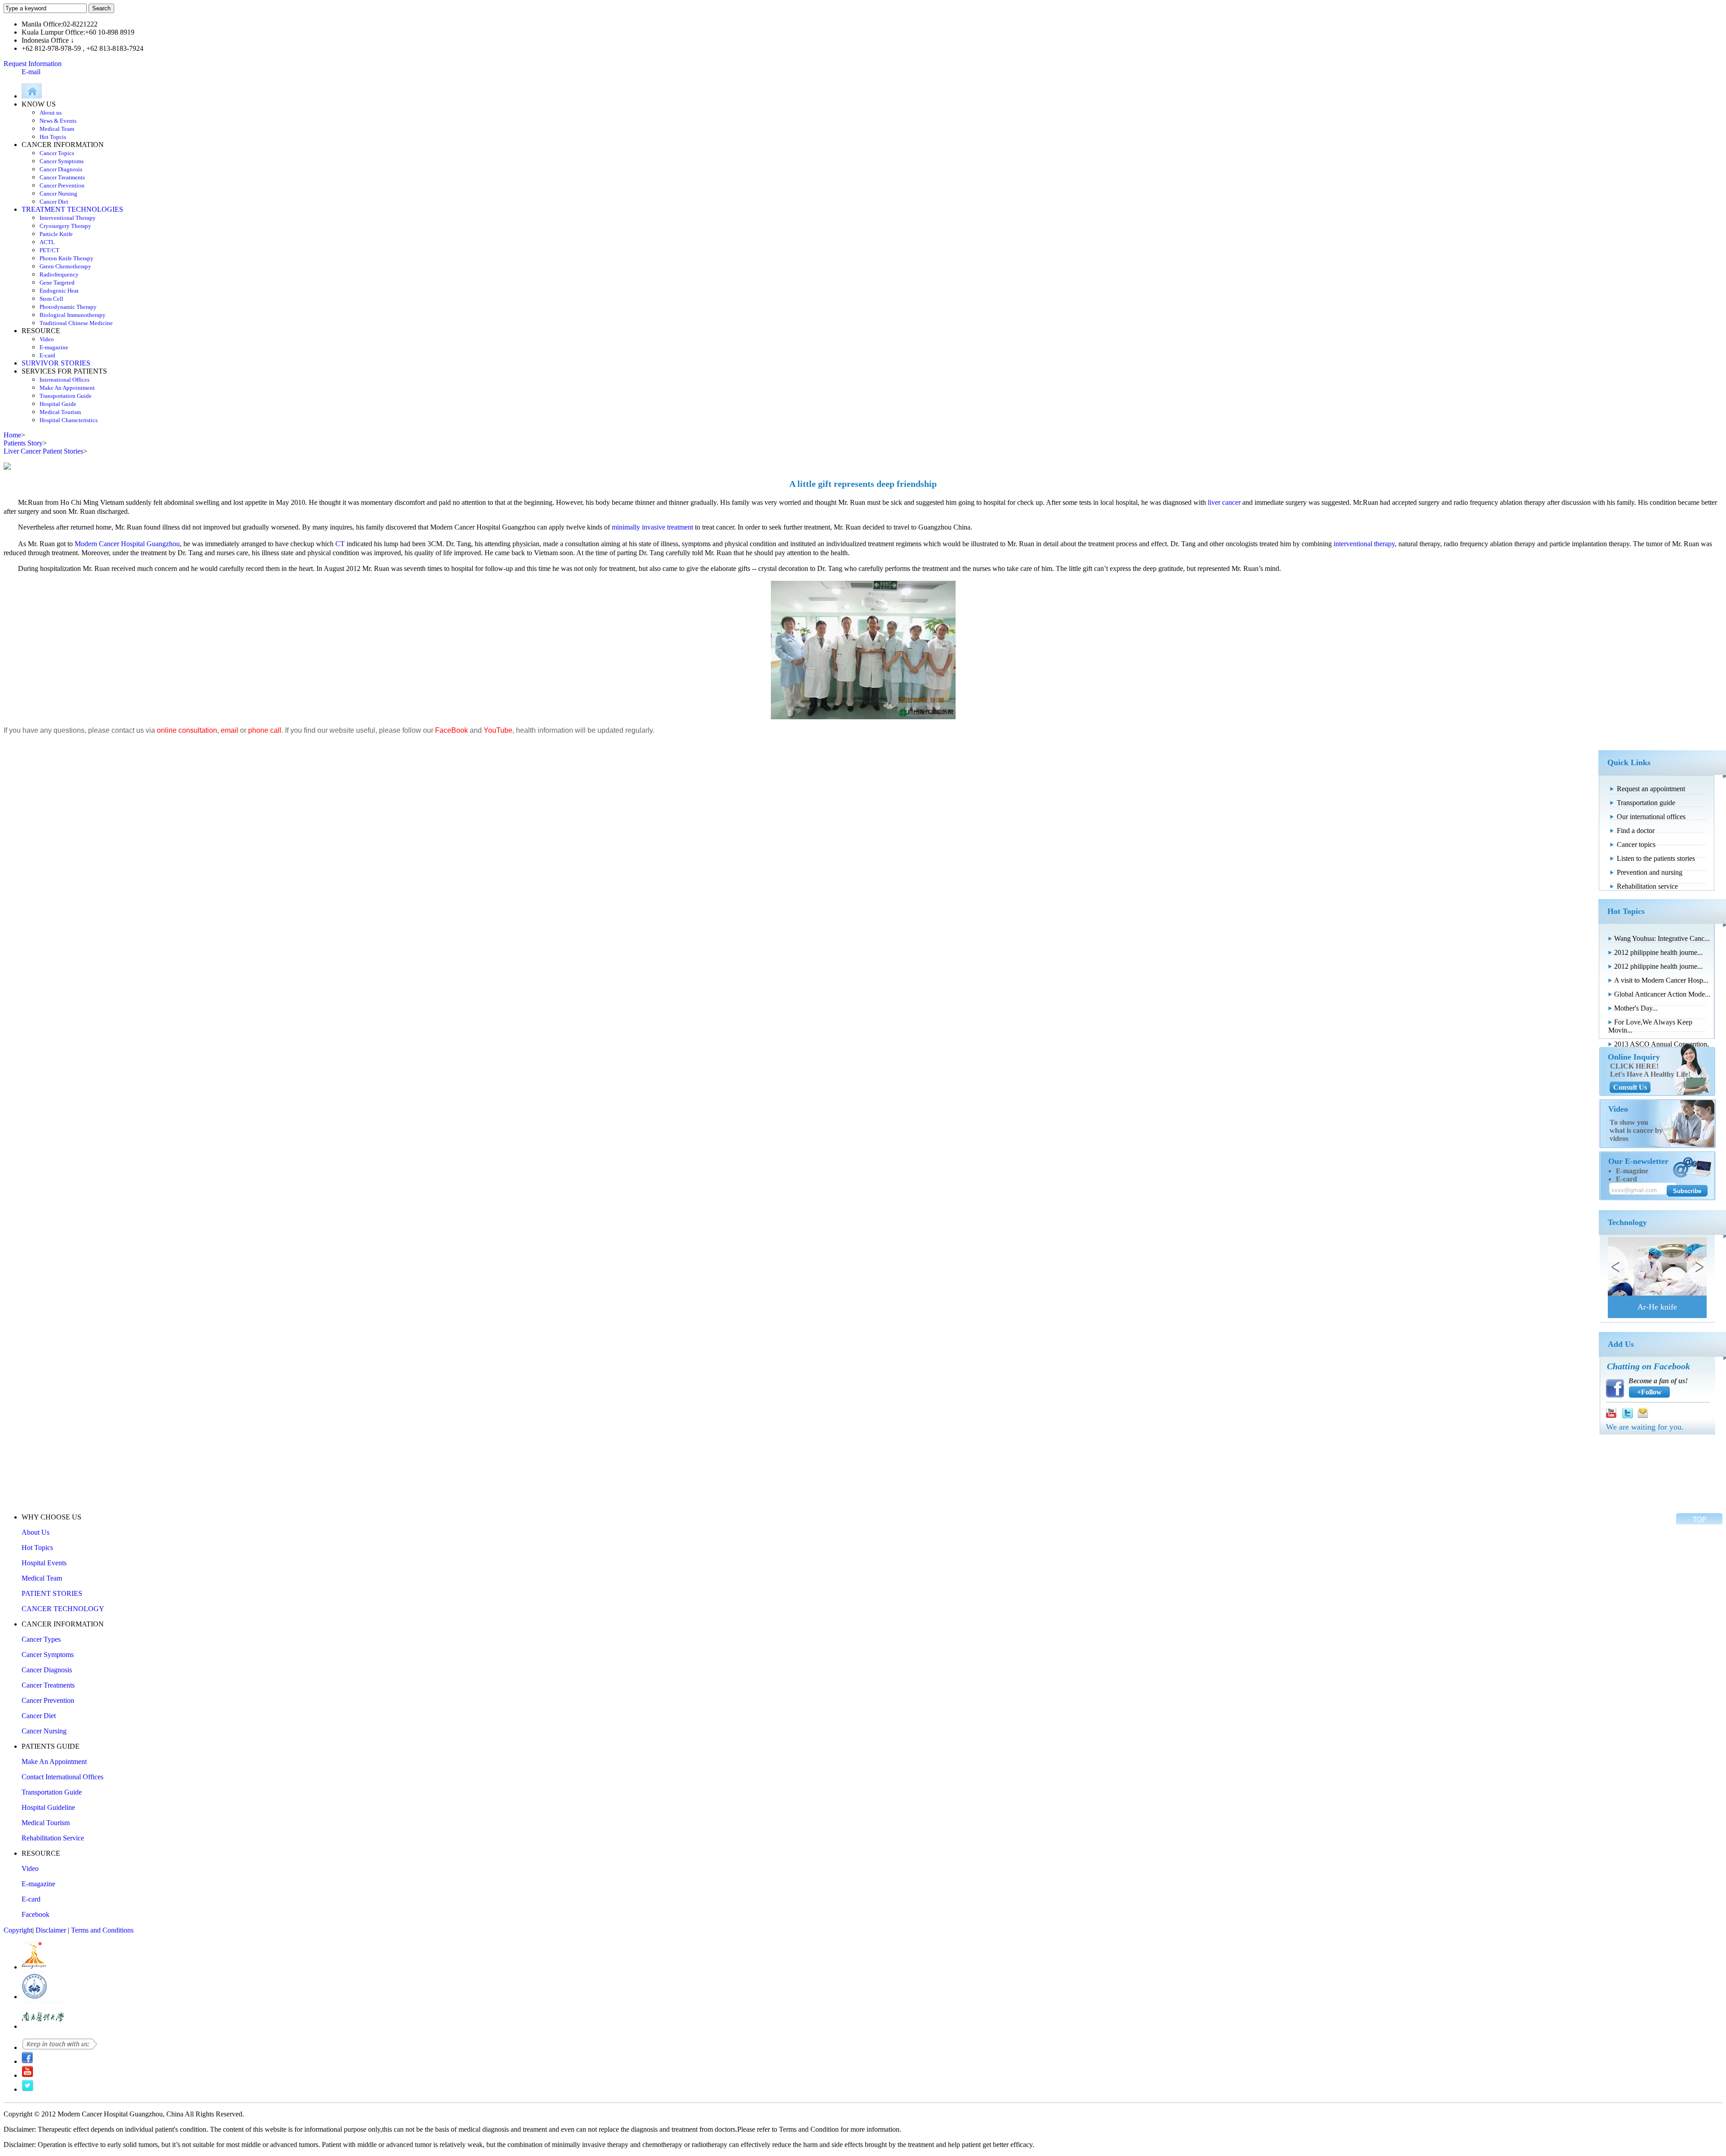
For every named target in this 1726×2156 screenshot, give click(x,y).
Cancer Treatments (62, 177)
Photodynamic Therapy (68, 307)
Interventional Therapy (68, 218)
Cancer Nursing (58, 194)
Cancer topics (1636, 844)
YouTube (498, 730)
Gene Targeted (57, 283)
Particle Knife (56, 234)
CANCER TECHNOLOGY (63, 1609)
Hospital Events (44, 1563)
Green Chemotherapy (65, 266)
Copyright (18, 1930)
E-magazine (54, 347)
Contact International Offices (62, 1777)
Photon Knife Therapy (67, 258)
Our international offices (1651, 817)
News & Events (58, 121)
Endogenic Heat (59, 291)
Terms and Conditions (102, 1930)
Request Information (33, 64)
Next (1696, 1266)
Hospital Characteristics (69, 420)
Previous (1618, 1266)
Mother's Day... (1636, 1008)
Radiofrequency (59, 274)
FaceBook (452, 730)
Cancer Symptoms (62, 161)
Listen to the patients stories (1656, 858)
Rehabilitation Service (53, 1838)
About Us (36, 1532)
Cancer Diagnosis (61, 169)
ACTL (47, 242)
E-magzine (1632, 1171)
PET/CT (49, 250)
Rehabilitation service (1647, 886)
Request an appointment (1651, 789)
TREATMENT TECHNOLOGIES (72, 209)
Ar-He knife (1657, 1307)
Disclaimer (51, 1930)
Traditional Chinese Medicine (76, 323)
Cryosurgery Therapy (65, 226)
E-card (47, 355)
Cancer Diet (54, 202)
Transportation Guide (66, 396)
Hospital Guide (58, 404)
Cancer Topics (57, 153)
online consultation (187, 730)
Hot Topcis (53, 137)
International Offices (65, 380)
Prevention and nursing (1650, 872)
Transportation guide (1646, 803)
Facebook (36, 1914)
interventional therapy (1364, 544)
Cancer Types (41, 1639)
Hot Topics (37, 1548)
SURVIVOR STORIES (56, 363)
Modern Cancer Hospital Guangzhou (127, 544)
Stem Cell (51, 299)
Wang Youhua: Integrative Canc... (1662, 938)
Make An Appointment (67, 388)
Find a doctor (1636, 831)
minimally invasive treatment (652, 527)
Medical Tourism (60, 412)
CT (340, 544)
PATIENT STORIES (52, 1593)
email (229, 730)
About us (51, 113)
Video (47, 339)
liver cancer (1224, 502)
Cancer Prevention (62, 185)
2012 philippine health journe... (1658, 952)
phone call (265, 730)
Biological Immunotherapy (73, 315)
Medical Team (57, 129)
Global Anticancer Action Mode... (1662, 994)
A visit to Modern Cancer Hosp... (1661, 980)
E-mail (31, 72)
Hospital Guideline (48, 1807)
